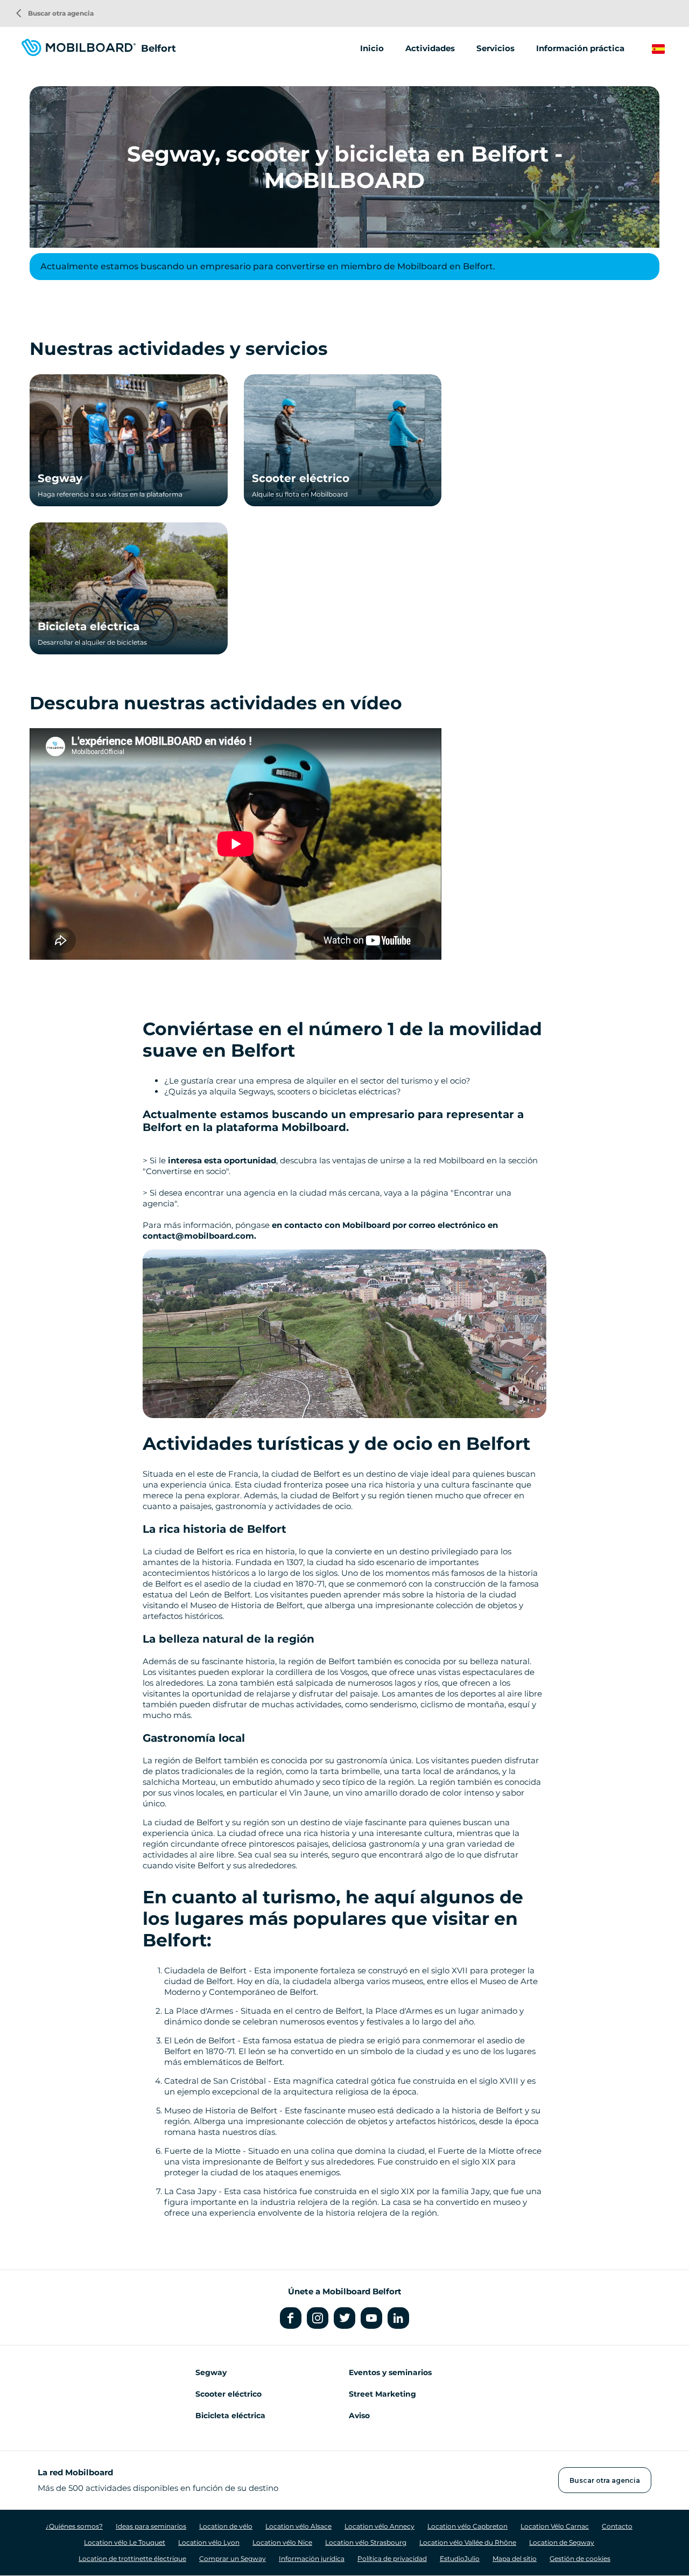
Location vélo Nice (282, 2542)
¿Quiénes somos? (74, 2526)
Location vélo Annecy (379, 2526)
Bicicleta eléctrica (89, 626)
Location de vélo (226, 2526)
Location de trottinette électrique (132, 2558)
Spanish (668, 49)
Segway (60, 478)
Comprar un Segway (233, 2558)
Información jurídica (312, 2558)
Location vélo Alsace (298, 2526)
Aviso (359, 2416)
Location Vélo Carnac (555, 2526)
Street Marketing (382, 2394)
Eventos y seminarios (390, 2372)
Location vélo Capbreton (467, 2526)
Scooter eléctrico (301, 478)
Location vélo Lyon (209, 2542)
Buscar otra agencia (55, 13)
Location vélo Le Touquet (125, 2542)
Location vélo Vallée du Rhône (468, 2542)
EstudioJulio (460, 2558)
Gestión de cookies (580, 2558)
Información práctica (580, 48)
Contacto (617, 2526)
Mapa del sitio (515, 2558)
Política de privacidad (392, 2558)
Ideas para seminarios (151, 2526)
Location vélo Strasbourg (366, 2542)
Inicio (372, 48)
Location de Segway (562, 2542)
